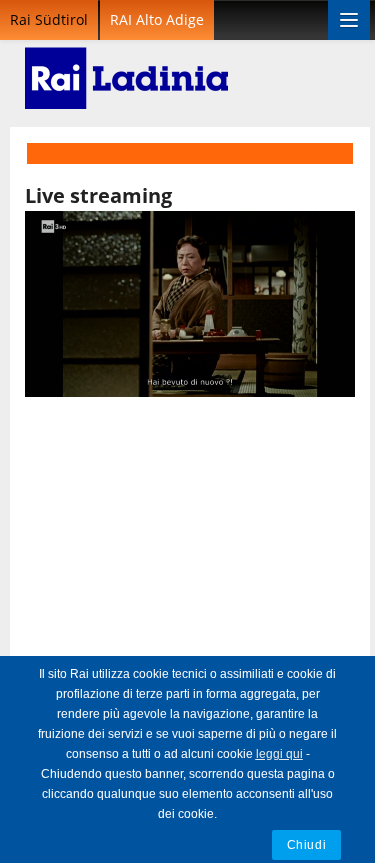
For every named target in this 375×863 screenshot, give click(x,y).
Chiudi (307, 844)
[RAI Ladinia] (126, 65)
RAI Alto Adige (157, 19)
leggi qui (279, 754)
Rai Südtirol (49, 19)
